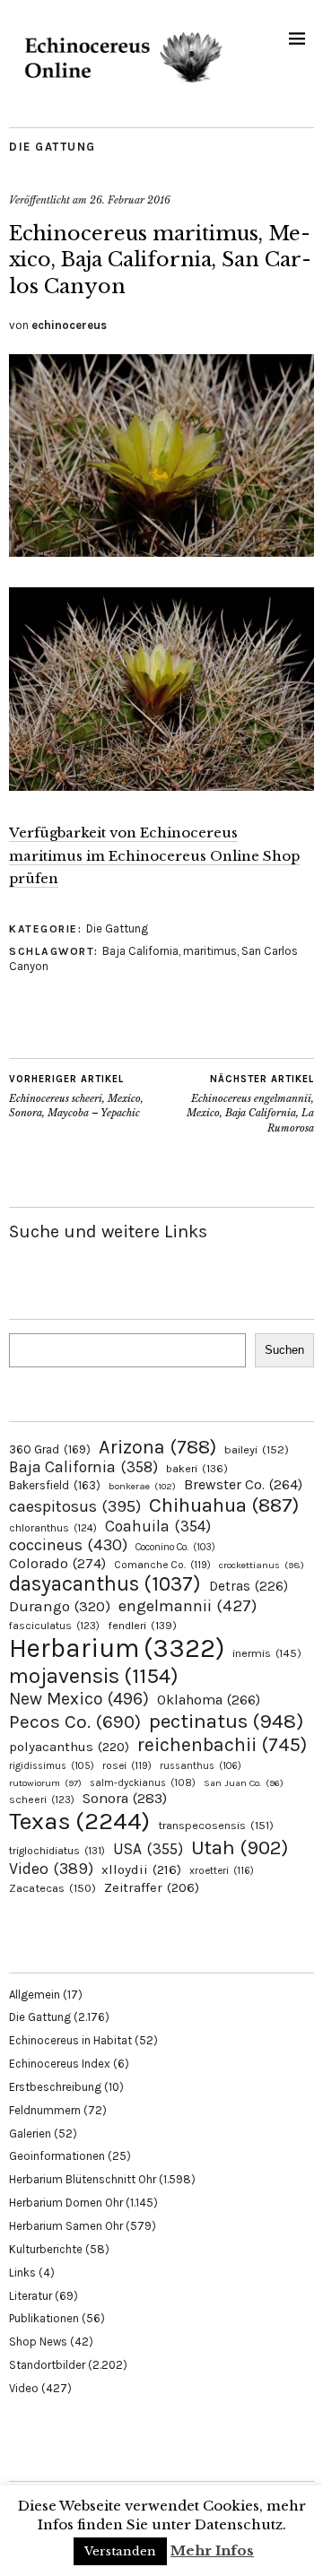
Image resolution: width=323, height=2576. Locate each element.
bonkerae (142, 1486)
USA (148, 1849)
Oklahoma (209, 1700)
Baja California (140, 951)
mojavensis (94, 1676)
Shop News (38, 2342)
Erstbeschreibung (55, 2087)
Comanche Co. (162, 1565)
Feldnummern (45, 2110)
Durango (60, 1606)
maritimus (210, 951)
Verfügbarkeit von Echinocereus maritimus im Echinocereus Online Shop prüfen (154, 856)
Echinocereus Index (60, 2064)
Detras (249, 1586)
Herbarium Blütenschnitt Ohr (83, 2179)
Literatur (31, 2296)
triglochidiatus (57, 1851)
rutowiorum (45, 1783)
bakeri (197, 1469)
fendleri (142, 1625)
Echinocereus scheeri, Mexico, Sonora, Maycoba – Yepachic (76, 1096)
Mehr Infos (212, 2550)
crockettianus (262, 1565)
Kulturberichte (46, 2249)
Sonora (125, 1798)
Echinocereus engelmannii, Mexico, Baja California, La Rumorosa (250, 1104)
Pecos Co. (75, 1722)
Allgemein (35, 1995)
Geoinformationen (57, 2156)
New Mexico (79, 1699)
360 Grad (50, 1449)
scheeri (42, 1800)
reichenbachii (222, 1744)
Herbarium (117, 1648)
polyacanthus (69, 1747)
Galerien (30, 2134)
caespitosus (75, 1506)
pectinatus (226, 1721)
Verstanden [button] (120, 2551)
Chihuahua (224, 1505)
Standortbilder (47, 2365)
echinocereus (69, 325)
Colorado (57, 1563)
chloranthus (53, 1528)
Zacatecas (52, 1888)
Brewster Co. (243, 1484)
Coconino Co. (175, 1547)
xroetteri (222, 1870)
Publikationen (44, 2318)
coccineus (68, 1545)
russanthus (201, 1766)
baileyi (257, 1449)
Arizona (157, 1447)
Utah (240, 1847)
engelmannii (188, 1606)
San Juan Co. (244, 1783)
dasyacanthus (105, 1584)
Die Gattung (52, 147)
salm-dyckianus (143, 1783)
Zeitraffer (152, 1888)
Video (51, 1869)
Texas (79, 1821)
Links (22, 2272)
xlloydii (141, 1869)
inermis (267, 1653)
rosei (127, 1765)
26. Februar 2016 (130, 200)
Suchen (284, 1350)
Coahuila (158, 1526)
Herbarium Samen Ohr (66, 2226)
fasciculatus (54, 1626)
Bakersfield (55, 1485)
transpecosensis (216, 1825)
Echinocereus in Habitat (70, 2040)
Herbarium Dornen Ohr (66, 2203)
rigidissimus (52, 1766)
